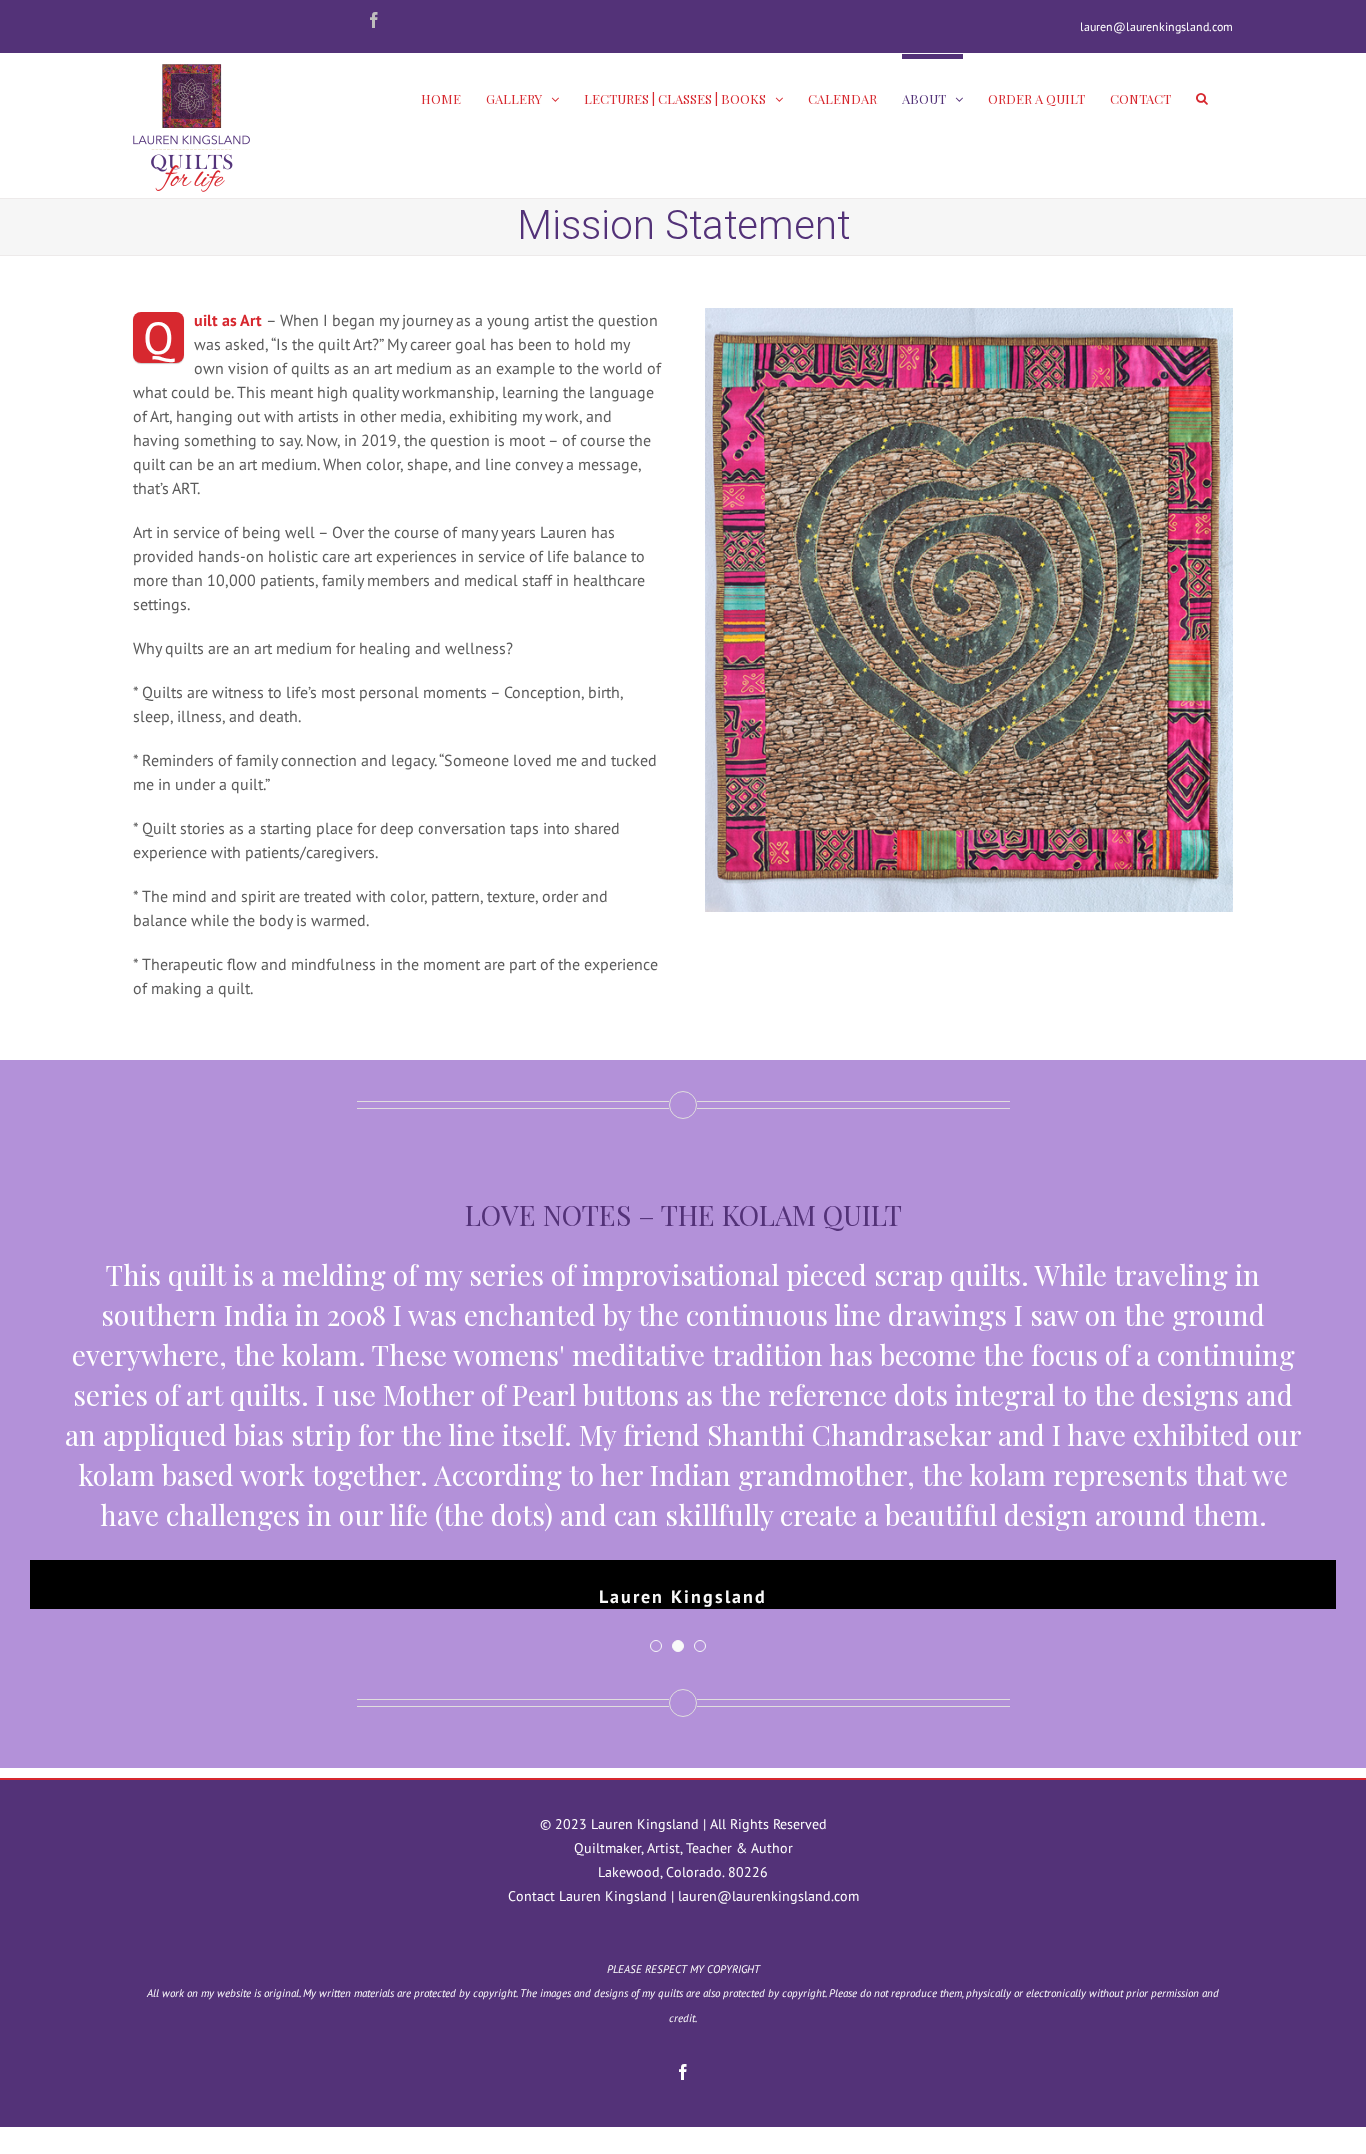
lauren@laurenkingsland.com (1156, 26)
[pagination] (656, 1646)
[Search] (1202, 96)
